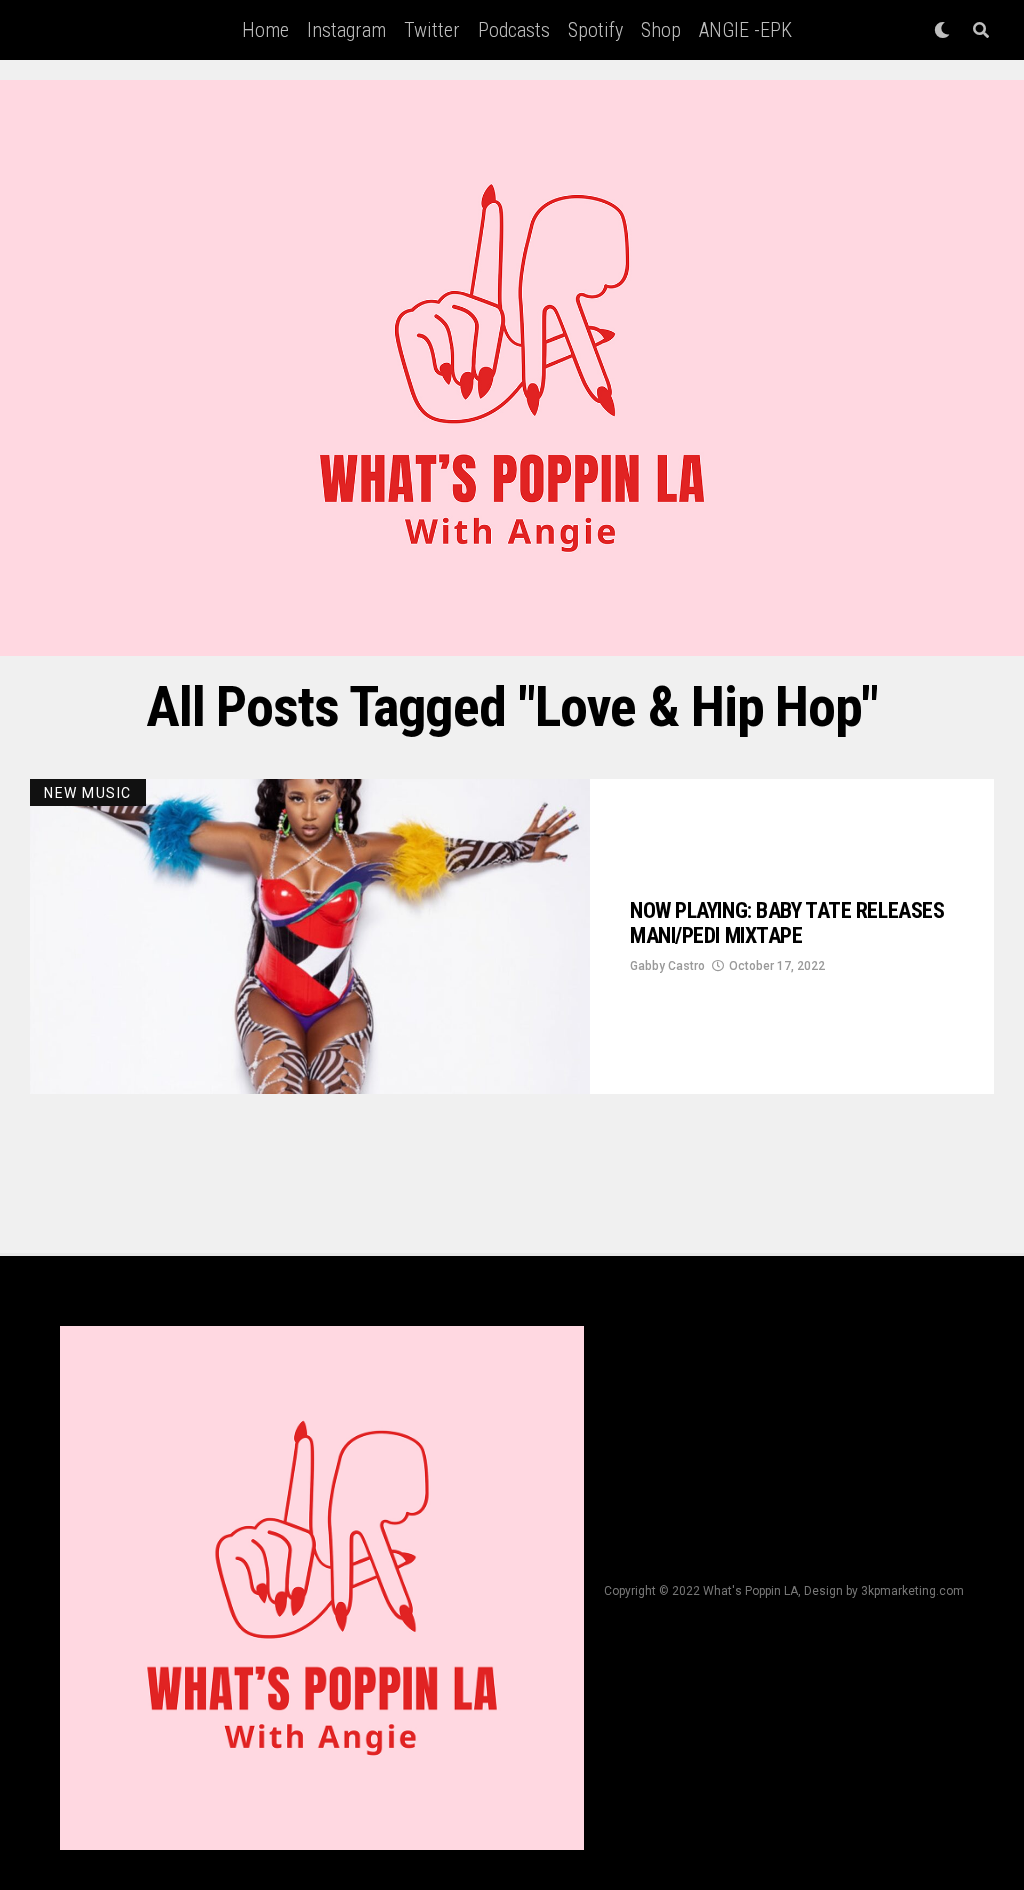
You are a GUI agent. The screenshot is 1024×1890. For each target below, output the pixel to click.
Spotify (595, 30)
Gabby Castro (667, 966)
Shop (661, 30)
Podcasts (514, 30)
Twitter (432, 30)
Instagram (346, 30)
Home (265, 30)
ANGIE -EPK (745, 30)
